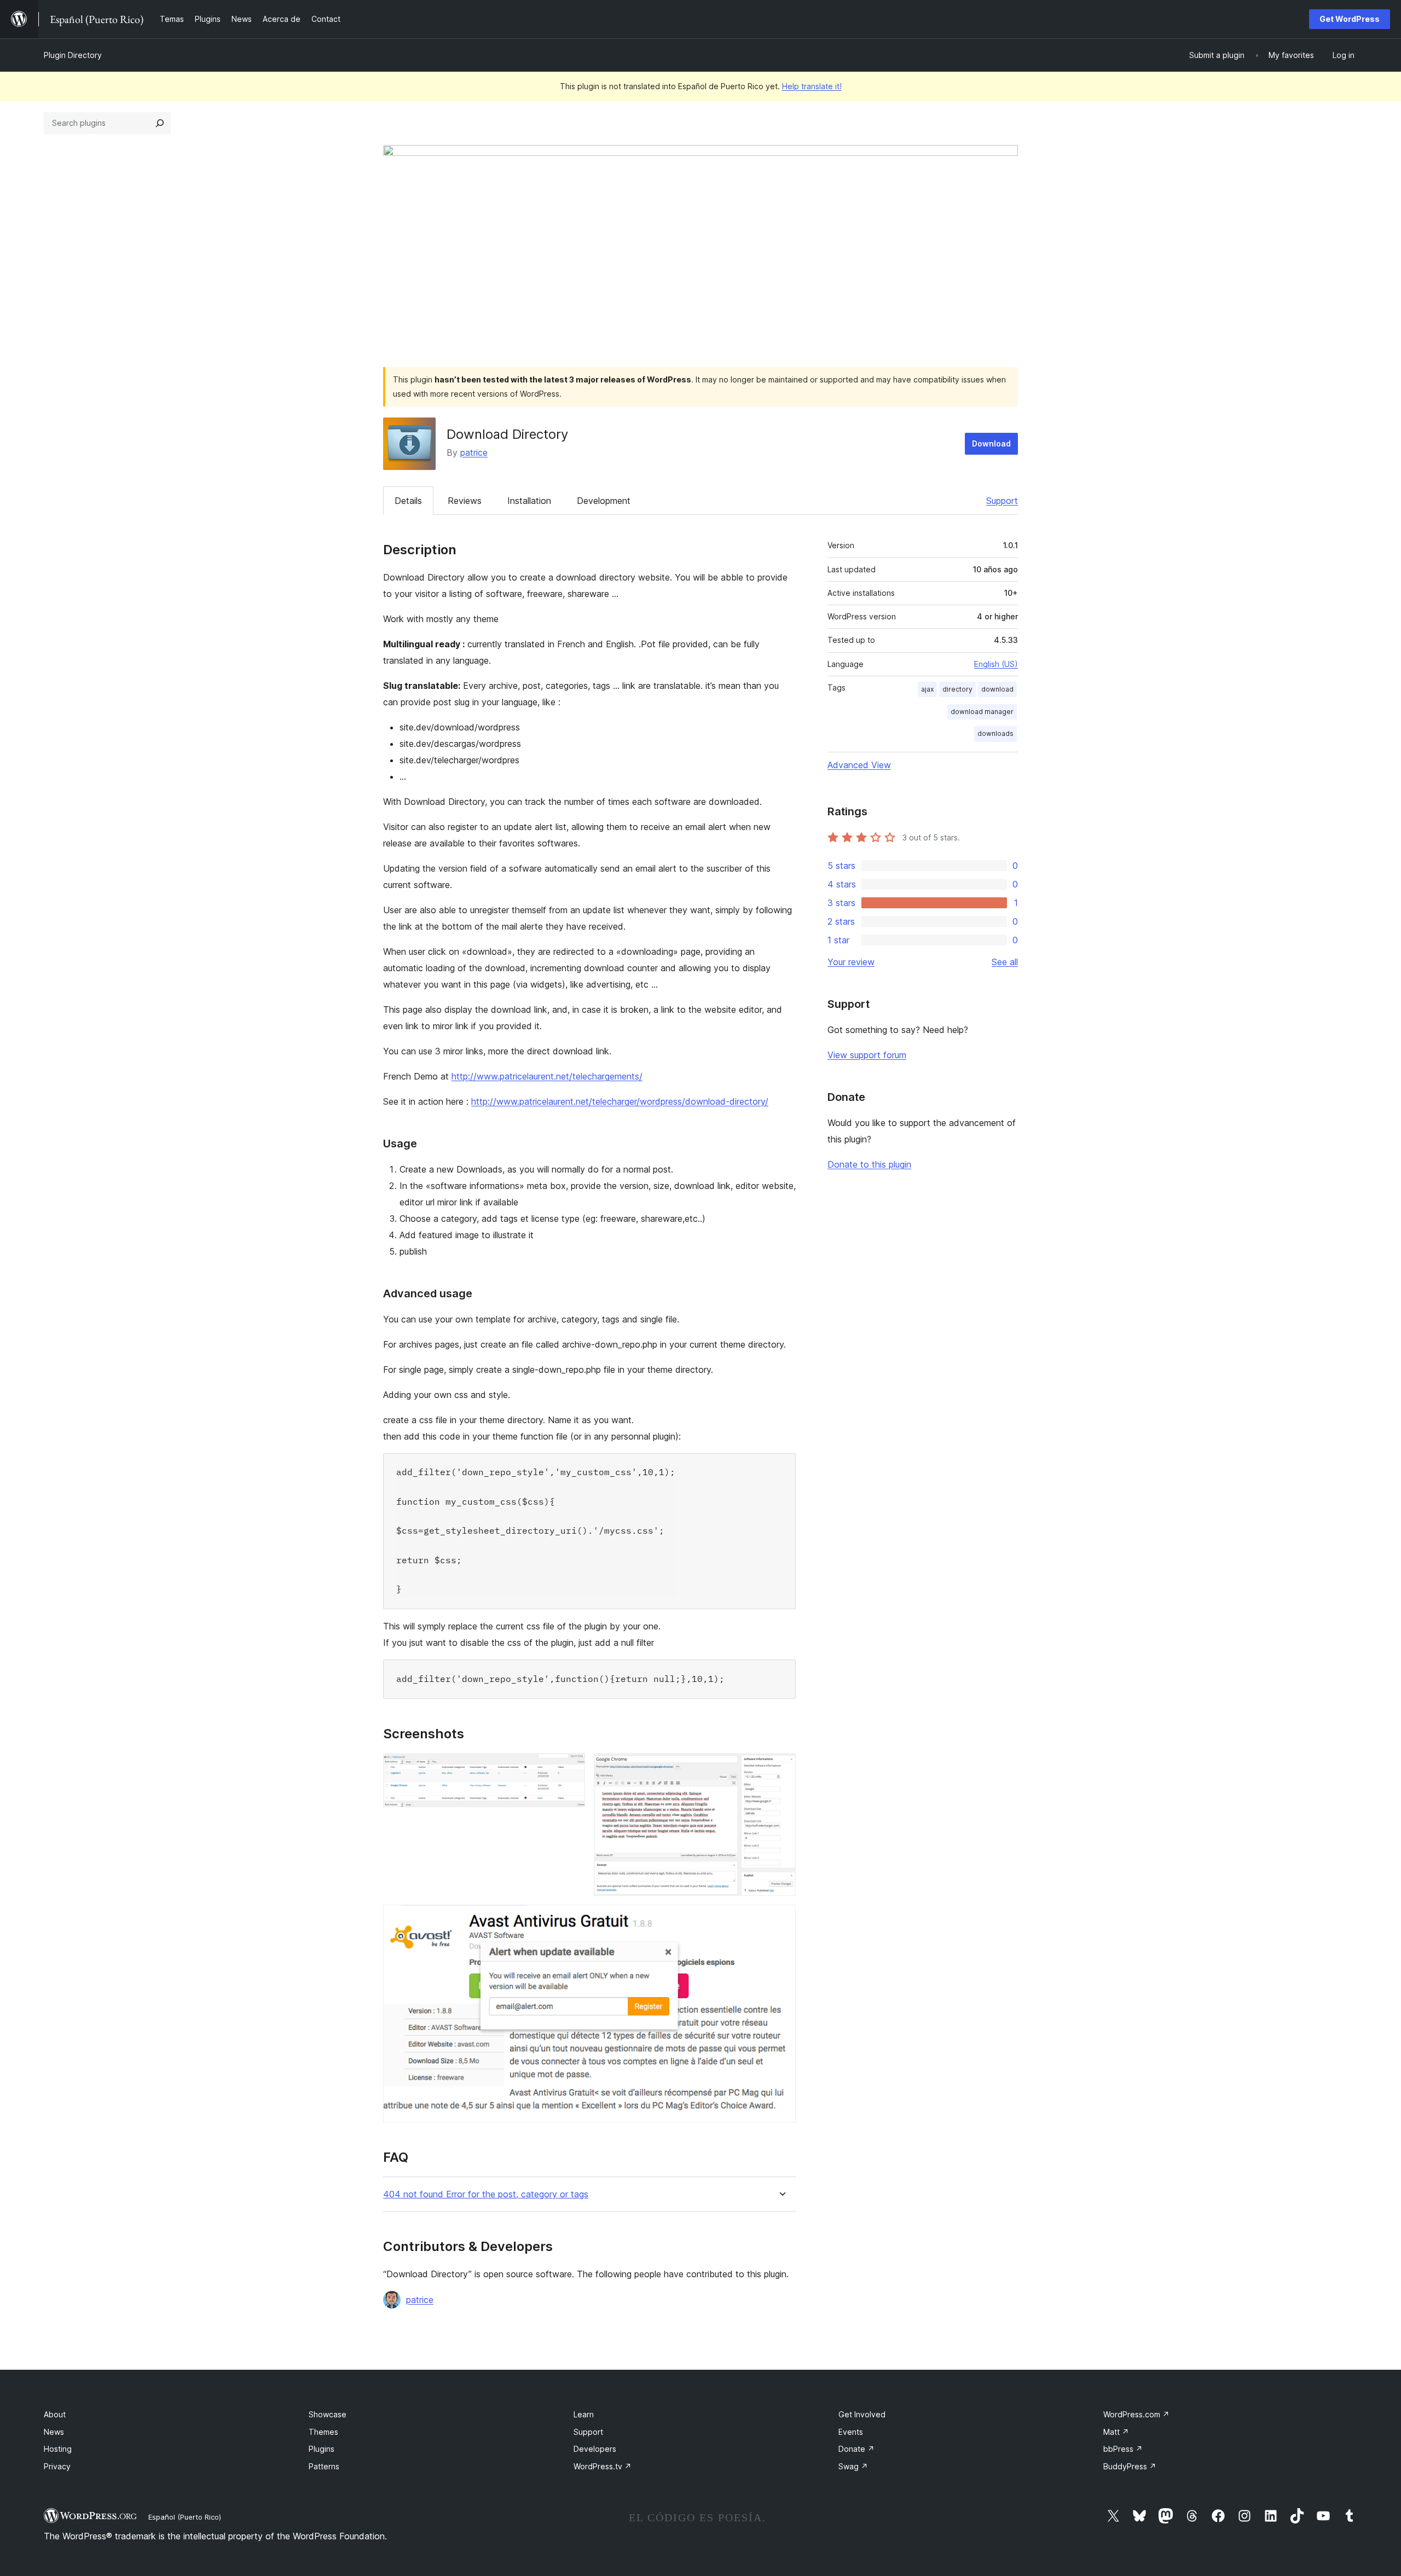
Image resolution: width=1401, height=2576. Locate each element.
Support (1002, 501)
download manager (982, 712)
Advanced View (859, 765)
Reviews (465, 501)
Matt (1116, 2432)
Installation (529, 501)
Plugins (322, 2449)
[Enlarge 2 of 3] (781, 1768)
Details (408, 501)
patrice (474, 452)
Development (604, 501)
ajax (927, 689)
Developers (595, 2449)
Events (851, 2432)
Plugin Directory (73, 55)
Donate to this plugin (869, 1164)
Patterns (324, 2466)
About (55, 2414)
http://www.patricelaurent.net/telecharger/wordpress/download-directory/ (620, 1101)
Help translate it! (812, 86)
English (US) (996, 664)
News (54, 2432)
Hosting (58, 2449)
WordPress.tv (603, 2466)
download (997, 689)
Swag (853, 2466)
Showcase (328, 2414)
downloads (995, 733)
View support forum (867, 1055)
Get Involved (862, 2414)
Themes (323, 2432)
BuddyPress (1130, 2466)
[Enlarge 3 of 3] (781, 1919)
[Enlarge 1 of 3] (570, 1768)
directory (957, 689)
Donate (856, 2449)
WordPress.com (1136, 2414)
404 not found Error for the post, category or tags (486, 2194)
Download (991, 443)
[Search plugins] (160, 123)
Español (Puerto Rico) (185, 2517)
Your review (851, 962)
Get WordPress (1350, 19)
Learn (584, 2414)
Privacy (57, 2466)
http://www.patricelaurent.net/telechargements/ (547, 1076)
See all (1005, 962)
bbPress (1123, 2449)
